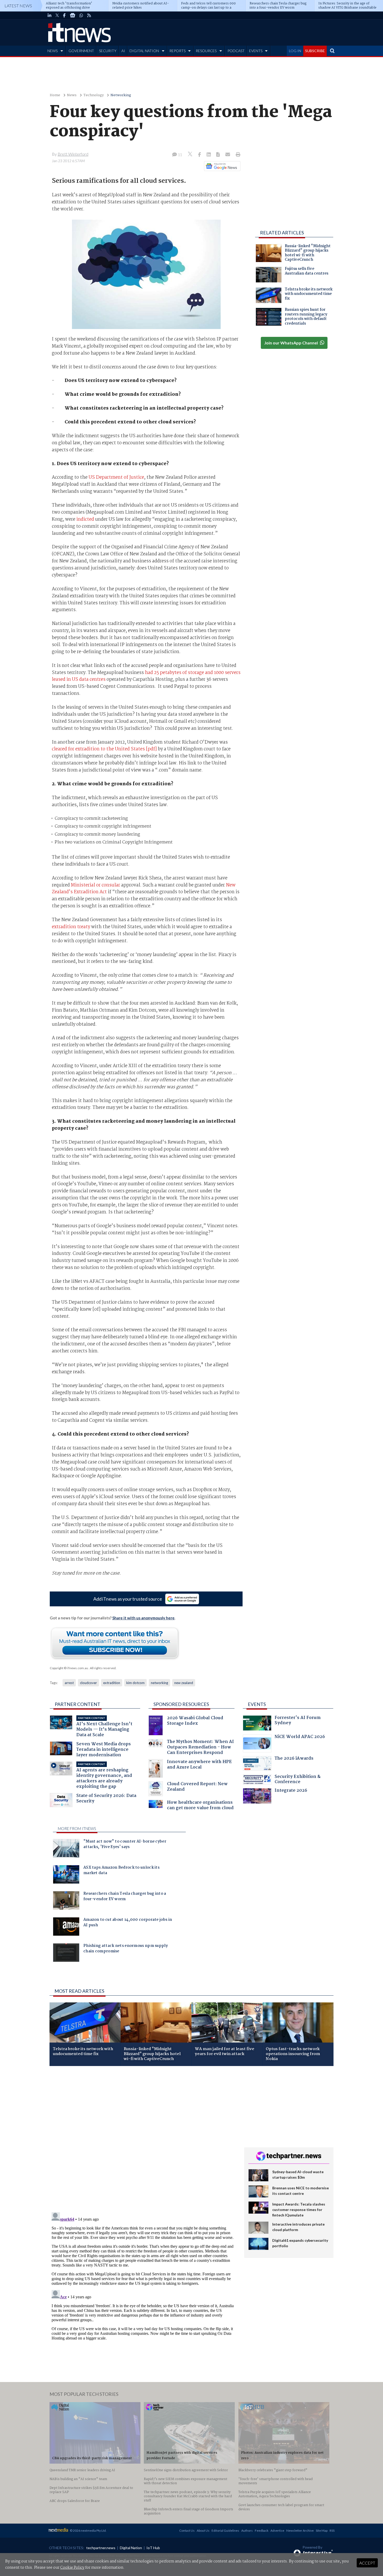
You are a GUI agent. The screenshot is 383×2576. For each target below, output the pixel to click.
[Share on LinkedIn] (209, 155)
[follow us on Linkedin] (50, 15)
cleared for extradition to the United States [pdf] (104, 749)
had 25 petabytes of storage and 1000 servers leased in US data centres (146, 676)
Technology (94, 95)
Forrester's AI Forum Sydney (298, 1721)
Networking (121, 95)
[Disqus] (143, 2140)
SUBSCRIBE (315, 51)
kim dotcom (135, 1683)
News (72, 95)
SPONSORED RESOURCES (181, 1704)
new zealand (184, 1683)
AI (123, 51)
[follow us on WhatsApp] (81, 15)
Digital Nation (131, 2548)
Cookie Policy (72, 2568)
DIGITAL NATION (144, 51)
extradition (112, 1683)
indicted (86, 519)
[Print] (237, 155)
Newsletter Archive (300, 2531)
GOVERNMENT (81, 51)
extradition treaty (72, 927)
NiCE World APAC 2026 (300, 1737)
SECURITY (108, 51)
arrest (69, 1683)
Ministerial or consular (96, 885)
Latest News (18, 6)
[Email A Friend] (228, 155)
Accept (367, 2563)
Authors (247, 2531)
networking (159, 1683)
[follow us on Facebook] (64, 15)
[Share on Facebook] (200, 155)
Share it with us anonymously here (143, 1618)
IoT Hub (153, 2548)
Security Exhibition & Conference (298, 1780)
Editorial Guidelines (225, 2531)
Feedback (262, 2531)
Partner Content (78, 1704)
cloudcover (88, 1683)
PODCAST (236, 51)
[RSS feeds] (89, 15)
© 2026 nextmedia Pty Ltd (88, 2531)
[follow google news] (73, 15)
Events (257, 1704)
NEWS (52, 51)
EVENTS (256, 51)
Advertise (277, 2531)
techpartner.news (101, 2548)
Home (55, 95)
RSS (332, 2531)
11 (180, 155)
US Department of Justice (116, 477)
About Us (203, 2531)
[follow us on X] (57, 15)
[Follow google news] (221, 166)
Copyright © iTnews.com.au (69, 1668)
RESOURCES (206, 51)
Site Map (322, 2531)
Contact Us (187, 2531)
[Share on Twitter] (191, 155)
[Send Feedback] (218, 155)
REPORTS (177, 51)
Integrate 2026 (291, 1791)
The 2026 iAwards (294, 1759)
